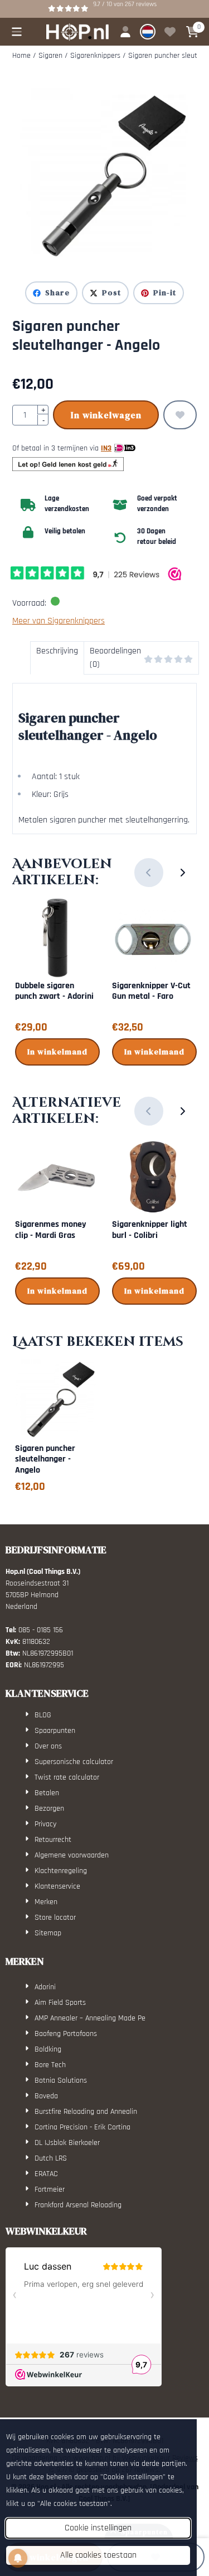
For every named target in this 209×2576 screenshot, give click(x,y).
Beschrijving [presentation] (57, 651)
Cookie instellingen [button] (98, 2528)
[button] (17, 32)
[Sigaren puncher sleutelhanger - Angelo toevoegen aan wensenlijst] (180, 415)
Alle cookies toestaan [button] (98, 2555)
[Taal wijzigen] (148, 32)
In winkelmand (57, 1052)
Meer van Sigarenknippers (59, 621)
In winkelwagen (106, 415)
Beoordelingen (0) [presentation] (115, 658)
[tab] (57, 658)
